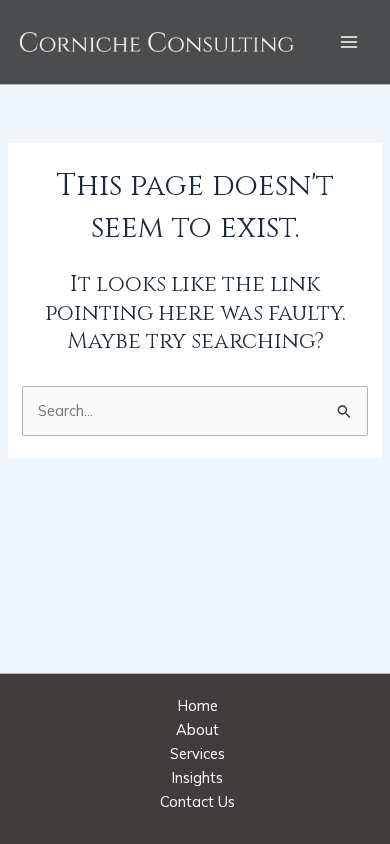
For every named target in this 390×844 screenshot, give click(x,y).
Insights (197, 777)
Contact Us (197, 801)
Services (197, 753)
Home (198, 705)
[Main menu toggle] (349, 42)
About (197, 729)
